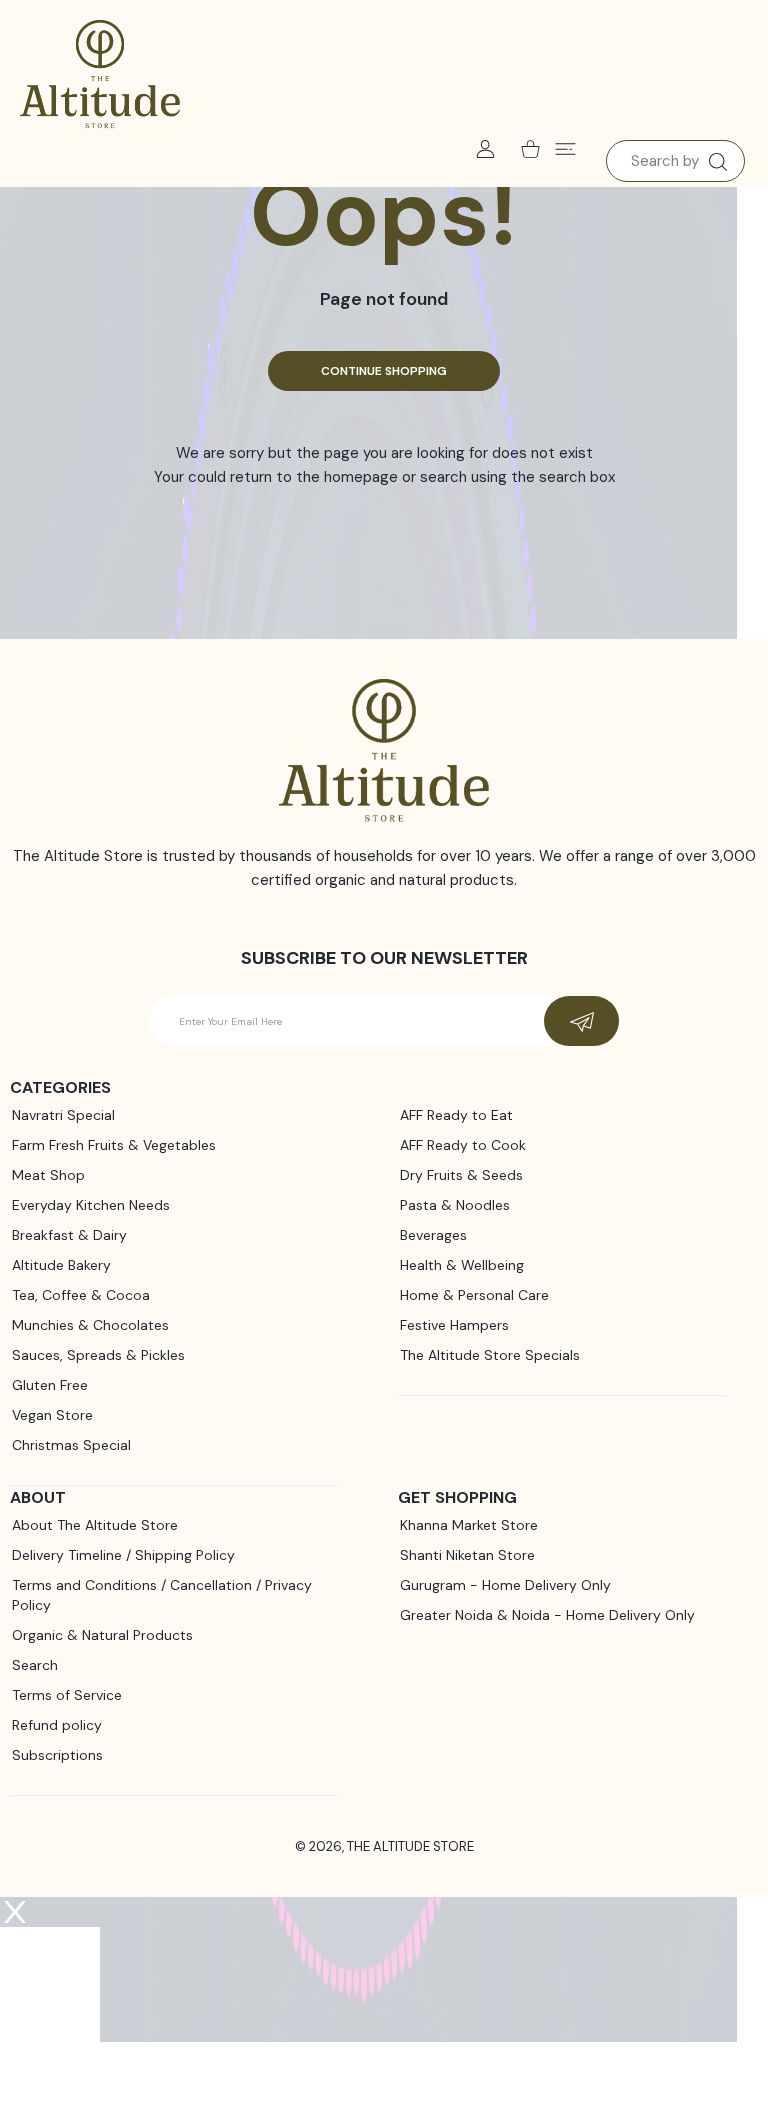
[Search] (717, 162)
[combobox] (675, 161)
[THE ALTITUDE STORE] (100, 75)
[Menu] (565, 148)
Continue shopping (384, 371)
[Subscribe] (581, 1021)
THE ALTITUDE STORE (410, 1846)
